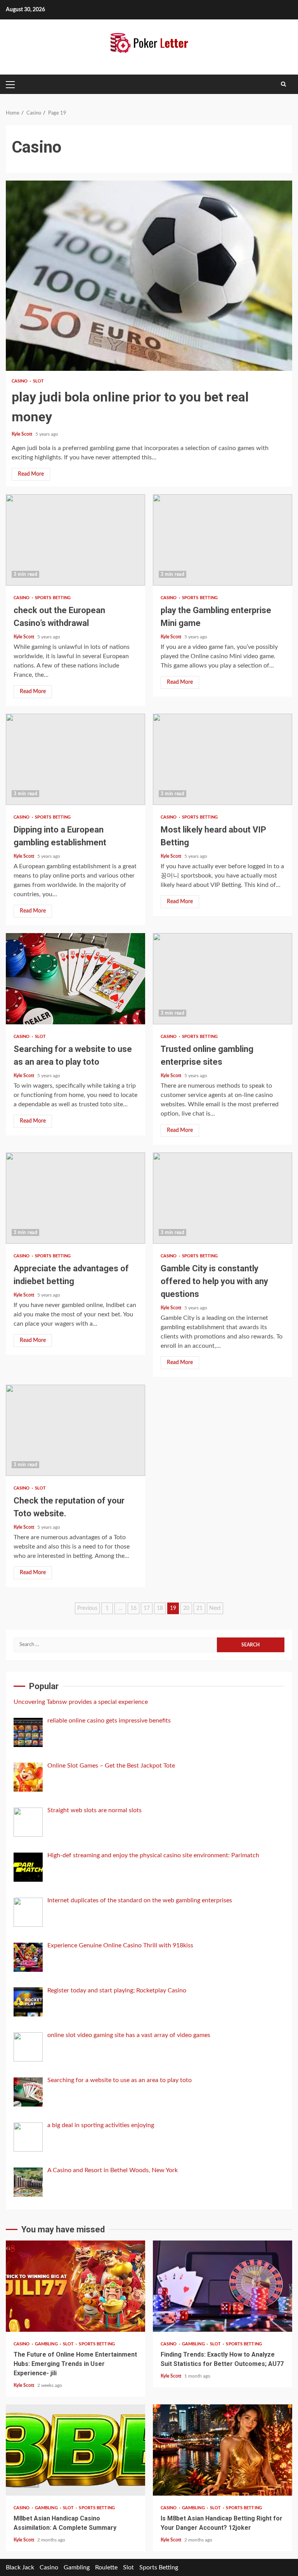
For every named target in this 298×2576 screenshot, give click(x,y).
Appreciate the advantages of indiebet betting (75, 1198)
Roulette (106, 2567)
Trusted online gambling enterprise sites (223, 979)
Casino (20, 381)
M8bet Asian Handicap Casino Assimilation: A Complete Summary (75, 2450)
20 (186, 1608)
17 (147, 1608)
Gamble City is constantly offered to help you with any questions (223, 1198)
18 (160, 1608)
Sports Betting (53, 598)
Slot (38, 381)
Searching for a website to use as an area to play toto (75, 979)
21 (199, 1608)
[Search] (283, 84)
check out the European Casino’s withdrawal (75, 540)
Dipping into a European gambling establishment (75, 759)
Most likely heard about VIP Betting (223, 759)
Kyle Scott (23, 434)
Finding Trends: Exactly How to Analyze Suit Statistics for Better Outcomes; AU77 (223, 2286)
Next (215, 1608)
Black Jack (20, 2567)
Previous (87, 1608)
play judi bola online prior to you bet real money (149, 276)
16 (133, 1608)
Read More (31, 474)
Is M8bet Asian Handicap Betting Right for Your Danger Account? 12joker (223, 2450)
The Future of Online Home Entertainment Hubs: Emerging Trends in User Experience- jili (75, 2286)
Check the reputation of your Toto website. (75, 1430)
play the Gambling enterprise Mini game (223, 540)
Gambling (47, 2344)
